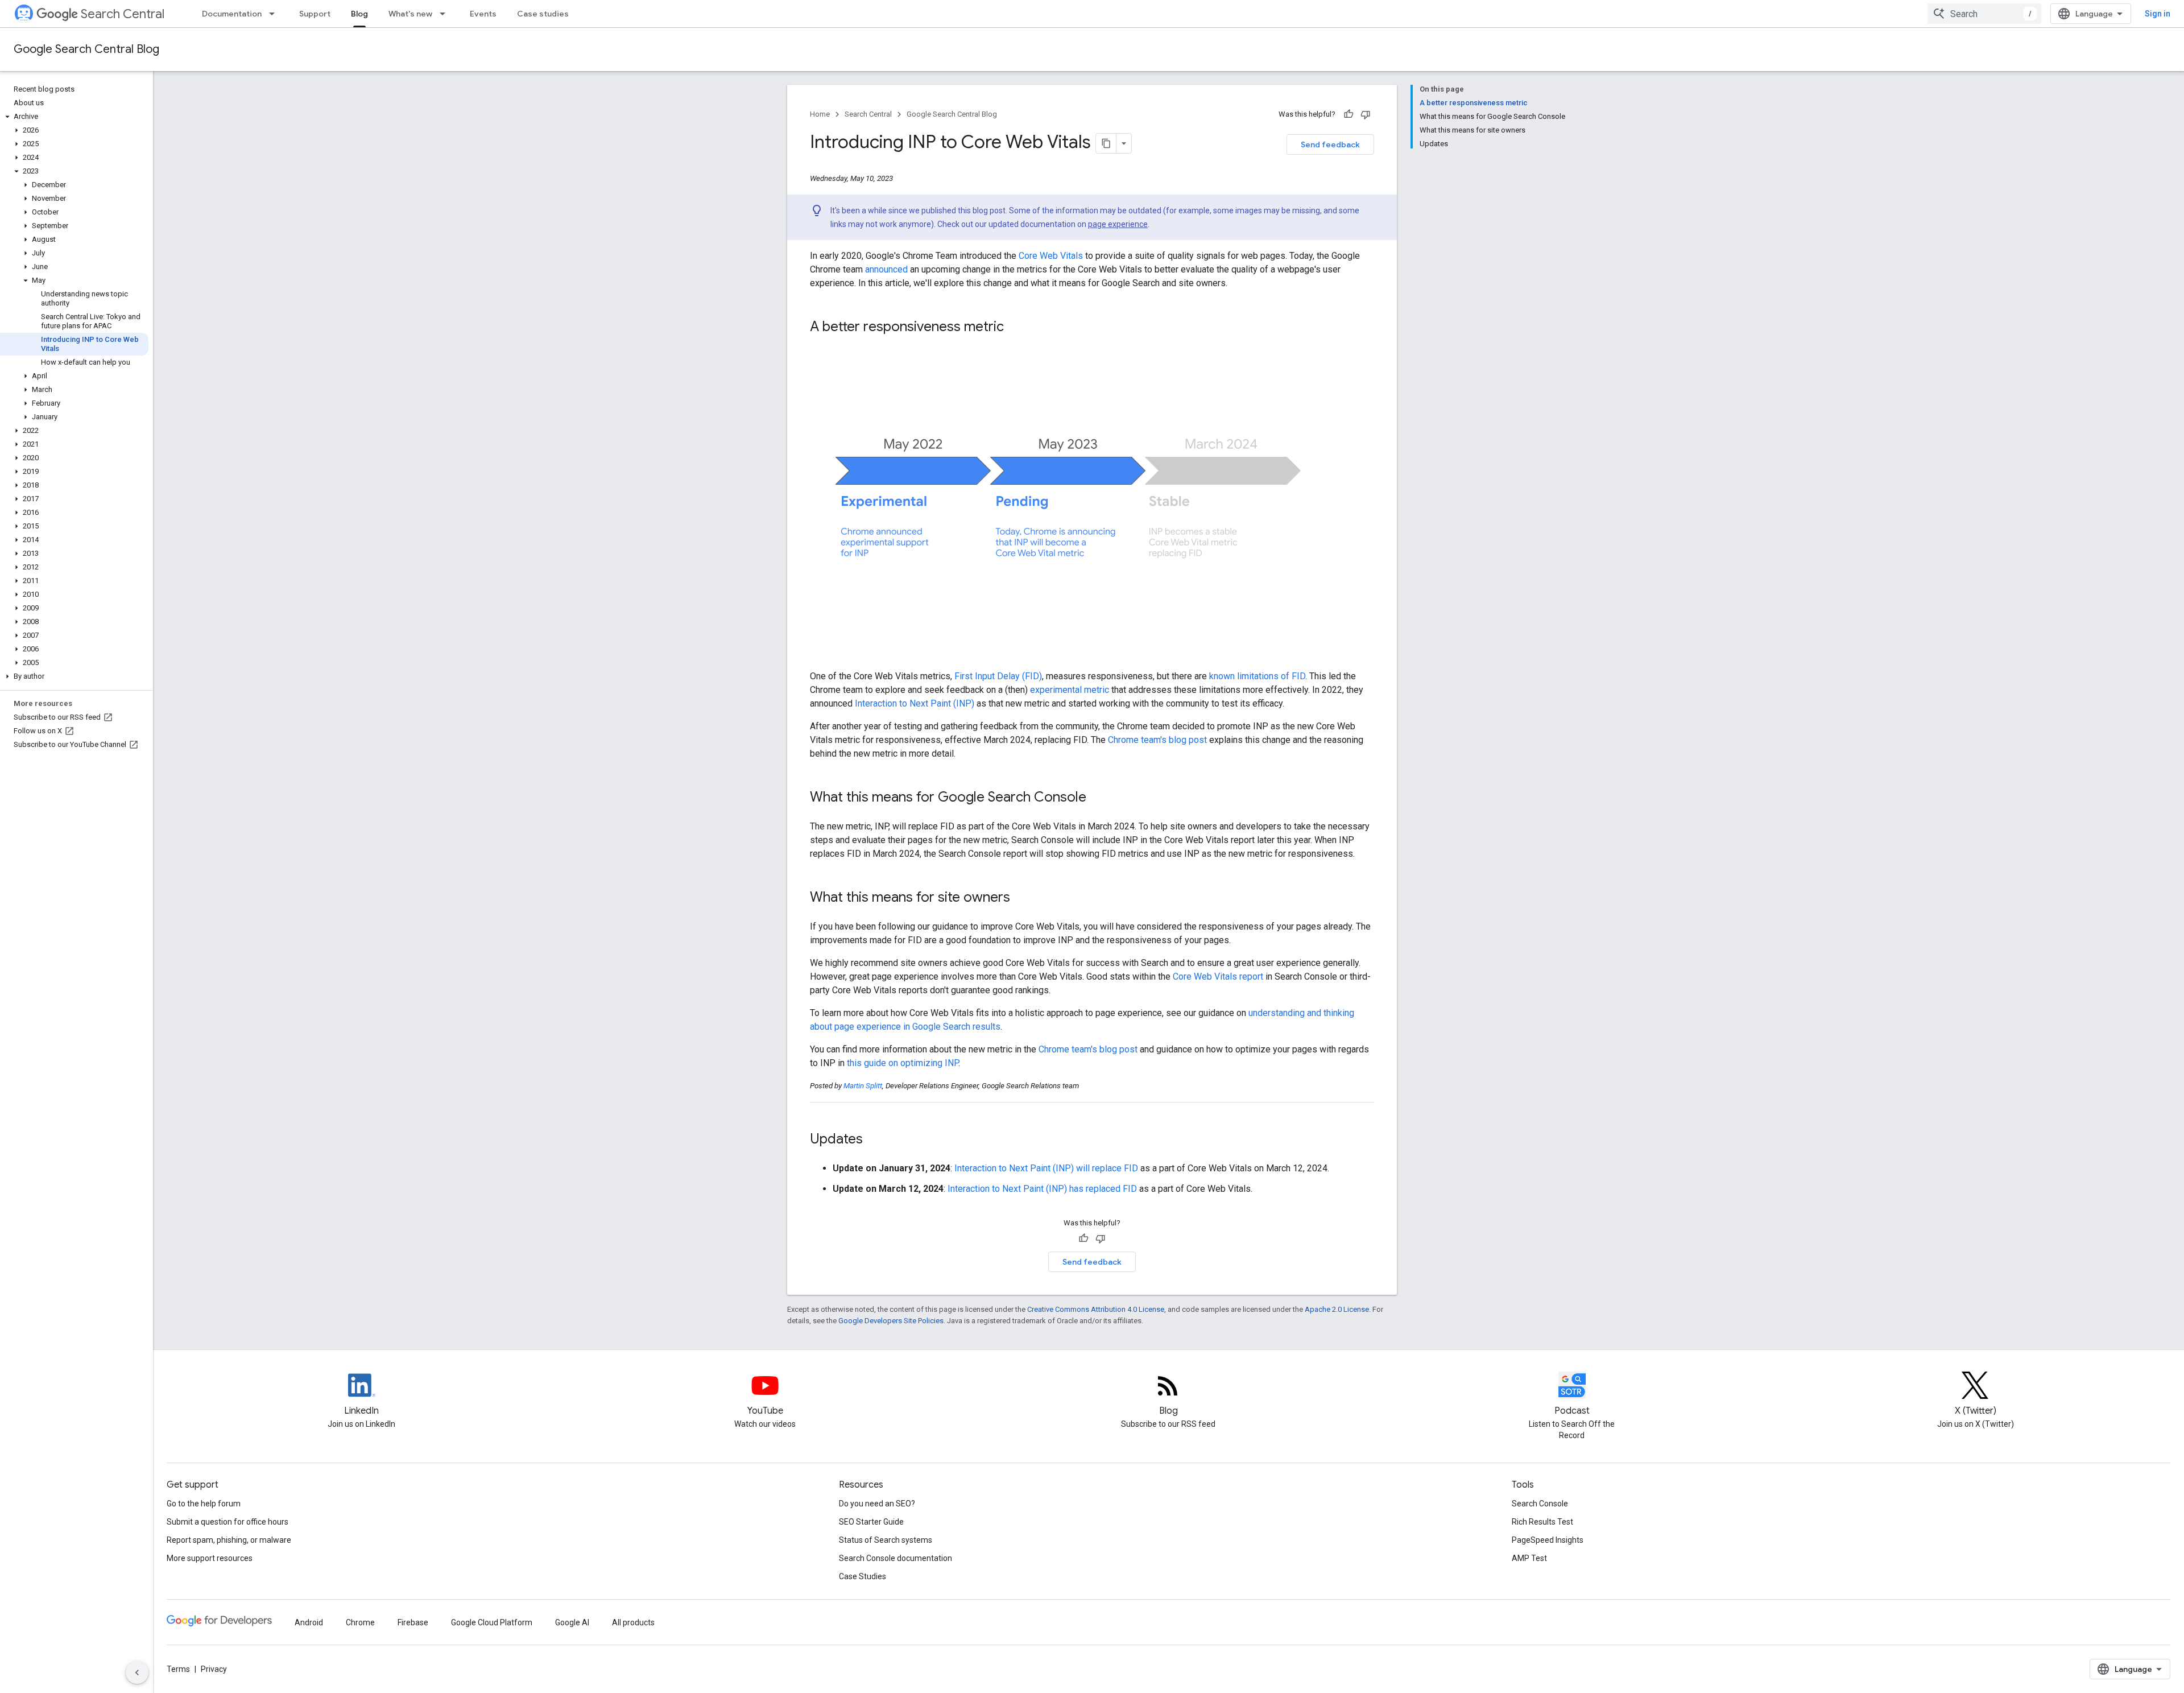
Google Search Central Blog (86, 49)
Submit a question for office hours (227, 1522)
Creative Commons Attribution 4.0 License (1096, 1309)
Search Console (1540, 1504)
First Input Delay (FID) (998, 676)
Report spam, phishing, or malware (229, 1540)
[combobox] (1984, 14)
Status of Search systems (886, 1540)
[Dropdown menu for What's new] (446, 14)
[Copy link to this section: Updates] (878, 1140)
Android (309, 1622)
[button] (74, 117)
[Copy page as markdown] (1106, 143)
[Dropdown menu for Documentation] (275, 14)
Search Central (123, 14)
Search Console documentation (895, 1558)
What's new (410, 14)
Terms (178, 1669)
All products (633, 1622)
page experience (1118, 224)
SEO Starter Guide (871, 1522)
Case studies (543, 14)
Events (483, 14)
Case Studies (863, 1576)
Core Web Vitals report (1218, 976)
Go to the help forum (204, 1504)
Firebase (413, 1622)
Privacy (214, 1669)
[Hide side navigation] (137, 1673)
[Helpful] (1349, 114)
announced (886, 269)
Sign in (2158, 14)
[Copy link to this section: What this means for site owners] (1021, 898)
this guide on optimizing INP (903, 1063)
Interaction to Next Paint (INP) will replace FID (1046, 1168)
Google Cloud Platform (492, 1622)
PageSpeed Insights (1548, 1540)
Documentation (232, 14)
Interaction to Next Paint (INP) (915, 703)
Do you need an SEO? (877, 1504)
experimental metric (1070, 690)
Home (820, 114)
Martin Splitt (863, 1086)
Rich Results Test (1542, 1522)
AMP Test (1529, 1558)
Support (315, 14)
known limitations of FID (1257, 676)
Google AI (572, 1622)
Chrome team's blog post (1157, 740)
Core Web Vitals (1051, 256)
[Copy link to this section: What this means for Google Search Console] (1098, 798)
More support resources (210, 1558)
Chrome (360, 1622)
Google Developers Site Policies (891, 1321)
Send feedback (1330, 144)
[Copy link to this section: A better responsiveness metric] (1015, 328)
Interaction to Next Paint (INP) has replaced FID (1042, 1189)
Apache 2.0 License (1337, 1309)
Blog (359, 14)
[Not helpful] (1366, 114)
